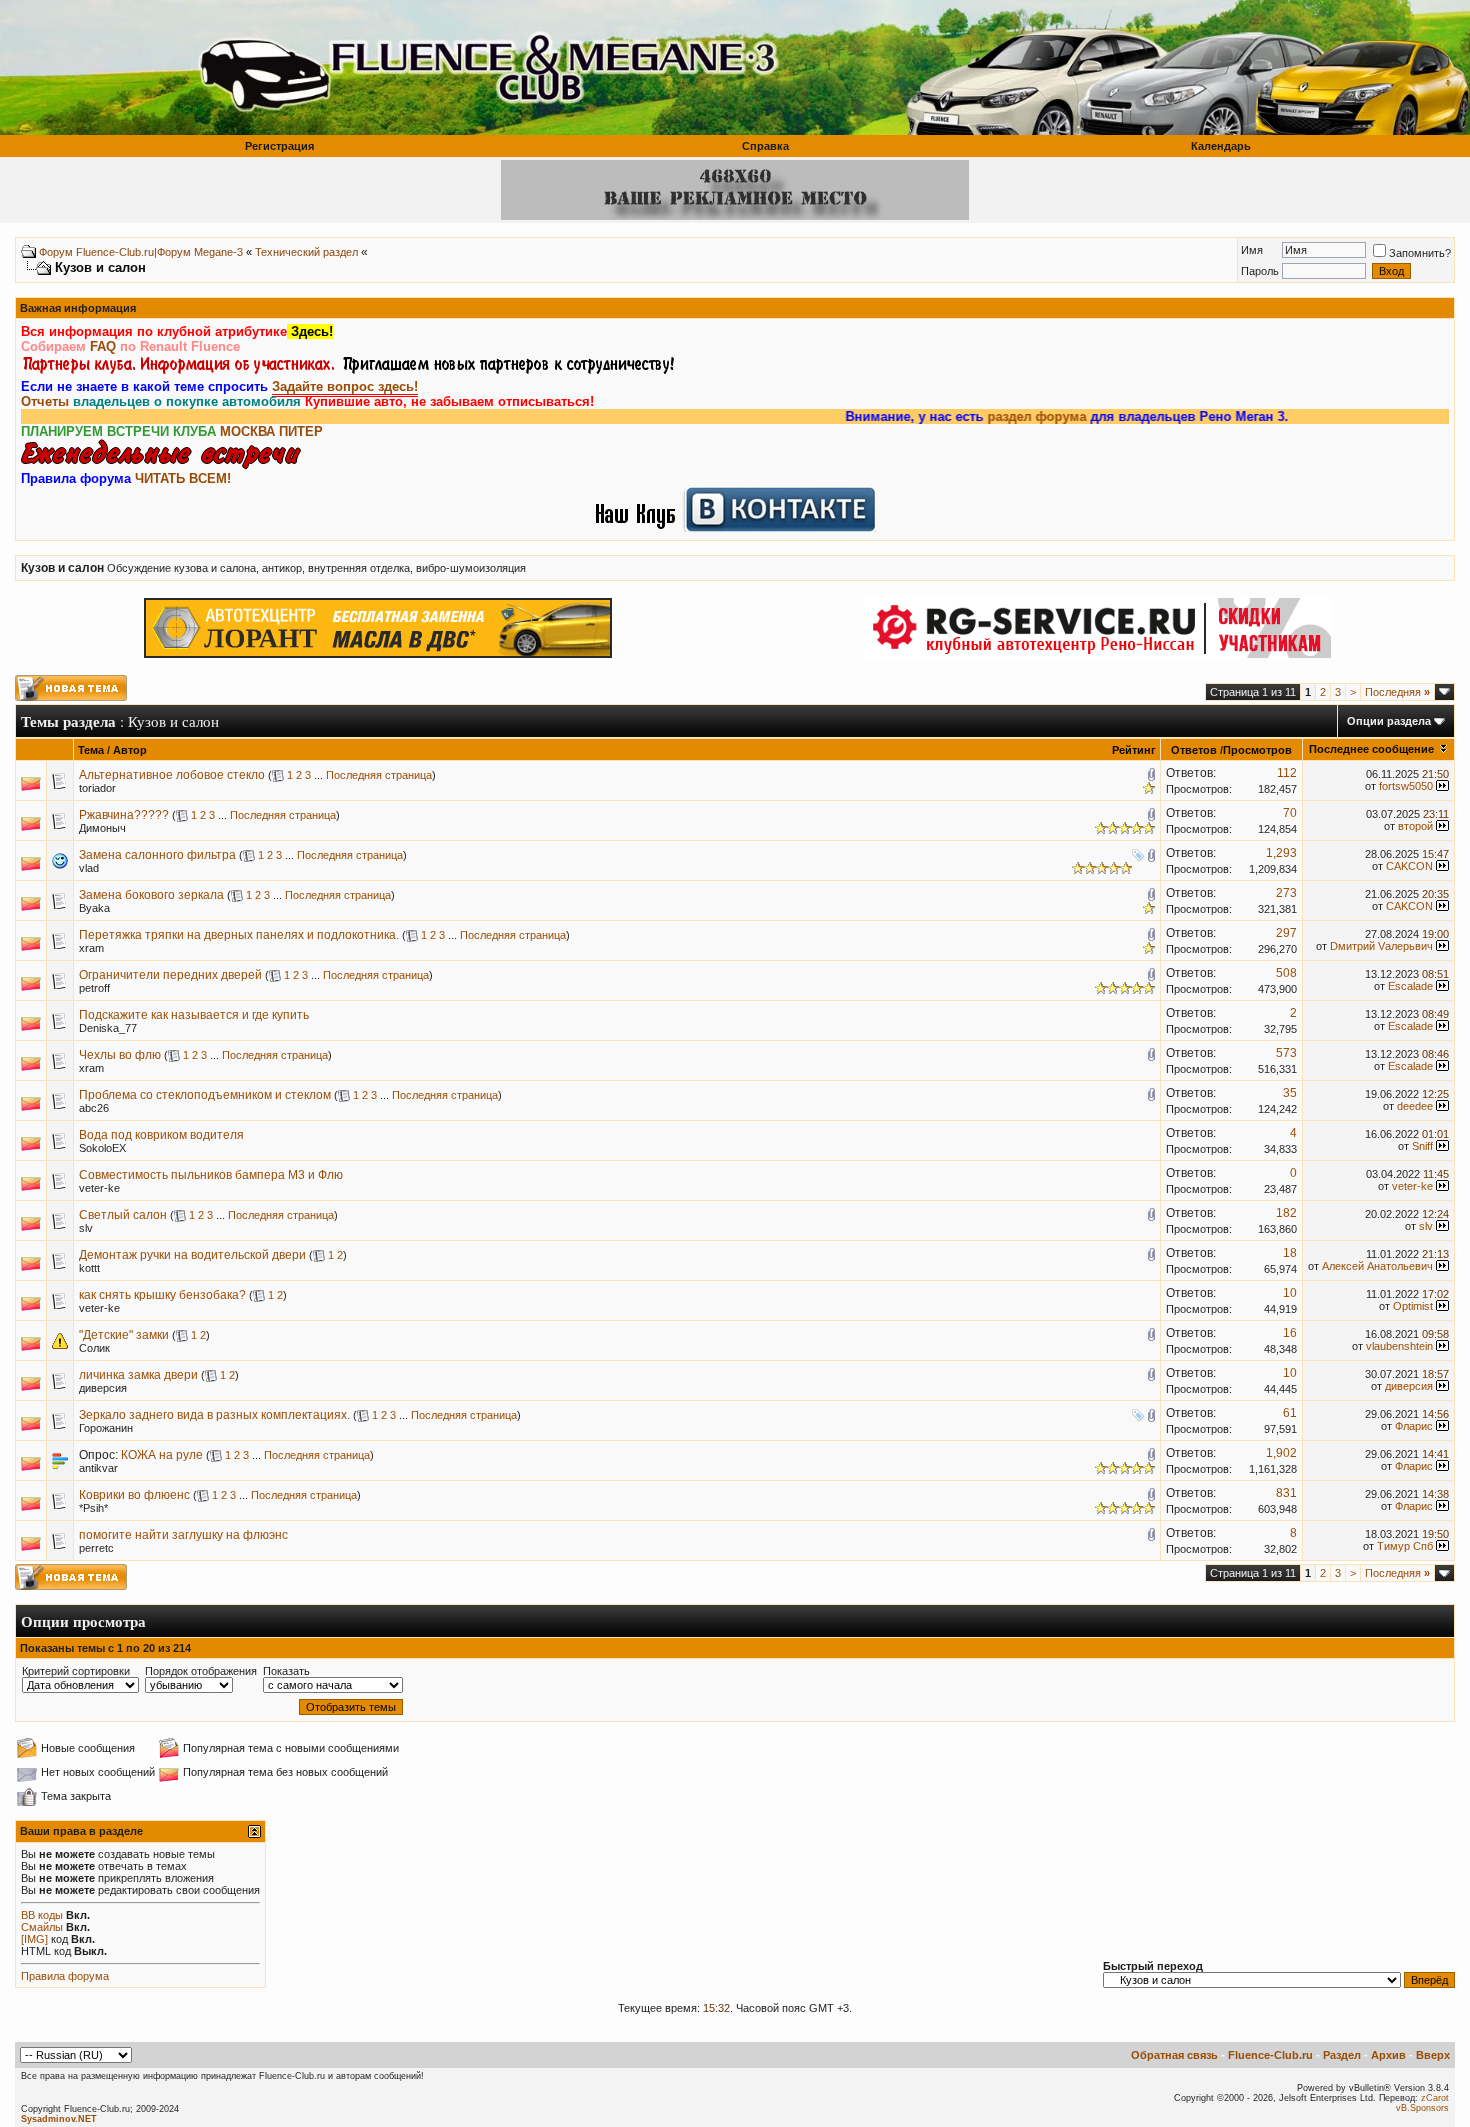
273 (1286, 893)
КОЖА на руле (162, 1455)
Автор (130, 750)
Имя (1252, 250)
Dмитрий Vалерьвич (1381, 946)
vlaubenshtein (1399, 1346)
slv (86, 1228)
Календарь (1221, 146)
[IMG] (34, 1939)
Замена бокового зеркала (151, 895)
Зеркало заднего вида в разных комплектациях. (214, 1415)
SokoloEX (102, 1148)
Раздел (1342, 2055)
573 (1286, 1053)
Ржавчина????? (124, 815)
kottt (89, 1268)
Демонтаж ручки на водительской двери (192, 1255)
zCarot (1435, 2098)
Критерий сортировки (76, 1671)
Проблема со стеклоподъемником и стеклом (205, 1095)
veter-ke (99, 1188)
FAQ (103, 346)
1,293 (1281, 853)
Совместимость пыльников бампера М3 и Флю (211, 1175)
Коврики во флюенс (134, 1495)
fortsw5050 (1406, 786)
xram (91, 948)
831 (1286, 1493)
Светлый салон (123, 1215)
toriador (97, 788)
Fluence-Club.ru (1270, 2055)
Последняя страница (379, 775)
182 (1286, 1213)
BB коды (42, 1915)
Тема (91, 750)
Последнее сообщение (1371, 749)
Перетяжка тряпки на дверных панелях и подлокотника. (239, 935)
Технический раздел (306, 252)
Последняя (1397, 692)
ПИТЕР (301, 431)
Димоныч (102, 828)
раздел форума (995, 416)
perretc (96, 1548)
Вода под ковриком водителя (161, 1135)
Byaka (94, 908)
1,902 (1281, 1453)
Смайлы (42, 1927)
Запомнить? (1420, 253)
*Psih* (93, 1508)
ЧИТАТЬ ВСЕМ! (183, 478)
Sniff (1422, 1146)
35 (1290, 1093)
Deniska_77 (108, 1028)
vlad (89, 868)
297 (1286, 933)
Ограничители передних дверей (170, 975)
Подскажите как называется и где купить (194, 1015)
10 (1290, 1293)
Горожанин (106, 1428)
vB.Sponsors (1422, 2108)
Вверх (1433, 2055)
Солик (94, 1348)
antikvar (98, 1468)
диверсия (103, 1388)
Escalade (1410, 986)
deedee (1415, 1106)
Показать (286, 1671)
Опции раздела (1389, 721)
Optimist (1413, 1306)
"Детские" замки (124, 1335)
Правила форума (65, 1976)
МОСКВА (247, 431)
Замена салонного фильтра (157, 855)
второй (1415, 826)
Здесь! (310, 331)
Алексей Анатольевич (1377, 1266)
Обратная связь (1174, 2055)
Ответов (1194, 750)
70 (1290, 813)
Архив (1388, 2055)
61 (1290, 1413)
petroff (94, 988)
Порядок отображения (201, 1671)
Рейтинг (1134, 750)
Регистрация (279, 146)
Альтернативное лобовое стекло (172, 775)
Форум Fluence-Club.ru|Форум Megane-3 (141, 252)
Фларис (1414, 1426)
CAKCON (1409, 866)
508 (1286, 973)
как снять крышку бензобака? (162, 1295)
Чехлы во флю (120, 1055)
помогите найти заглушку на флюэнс (183, 1535)
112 (1287, 773)
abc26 (94, 1108)
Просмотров (1257, 750)
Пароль (1260, 271)
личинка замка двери (138, 1375)
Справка (765, 146)
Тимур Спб (1405, 1546)
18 (1290, 1253)
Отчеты (45, 401)
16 (1290, 1333)
